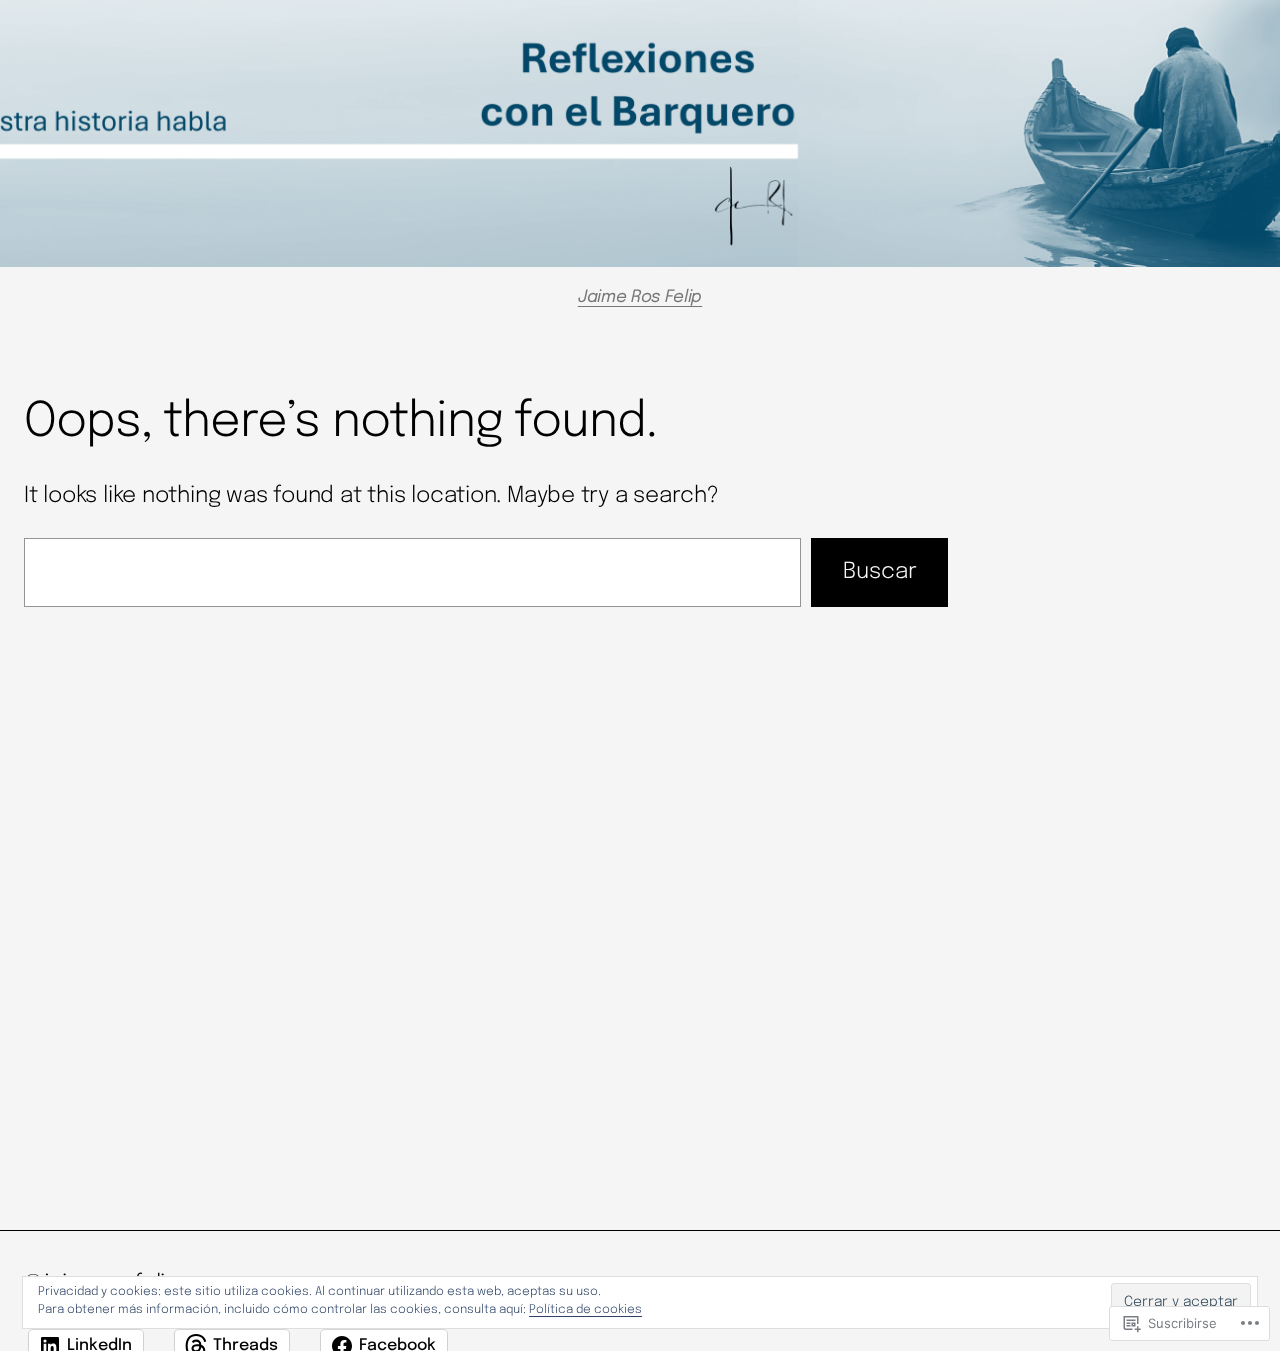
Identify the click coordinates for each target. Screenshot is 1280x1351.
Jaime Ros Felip (640, 297)
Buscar (880, 572)
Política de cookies (585, 1310)
